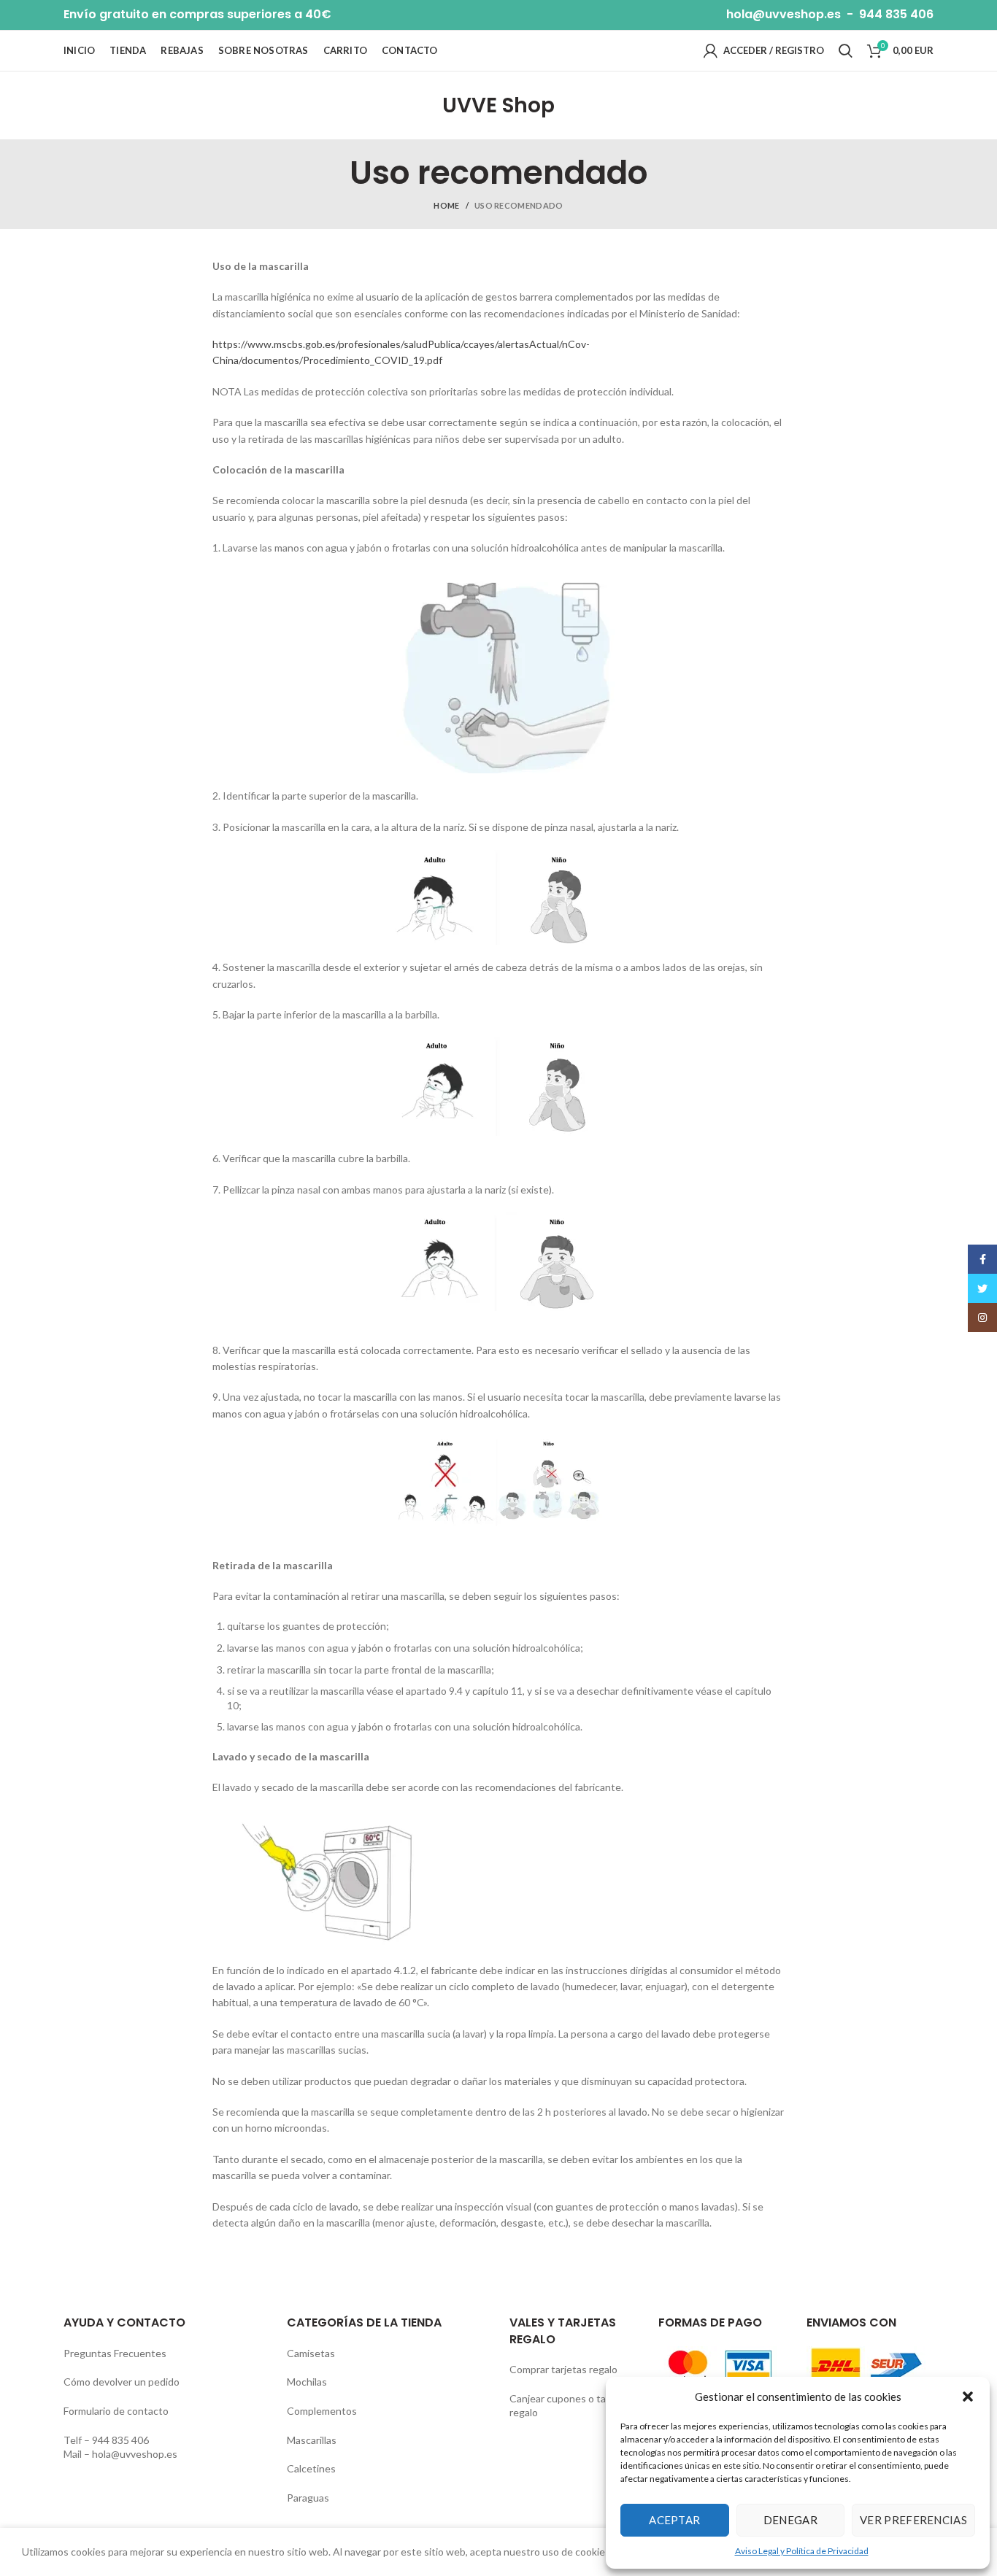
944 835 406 (896, 14)
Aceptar (674, 2520)
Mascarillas (312, 2440)
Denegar (790, 2520)
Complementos (322, 2411)
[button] (968, 2397)
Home (446, 205)
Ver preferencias (913, 2520)
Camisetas (311, 2353)
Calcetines (311, 2468)
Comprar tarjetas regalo (563, 2369)
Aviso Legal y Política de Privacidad (802, 2551)
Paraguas (308, 2498)
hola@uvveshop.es (784, 14)
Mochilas (307, 2382)
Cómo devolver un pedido (122, 2382)
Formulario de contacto (116, 2411)
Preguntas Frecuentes (115, 2353)
